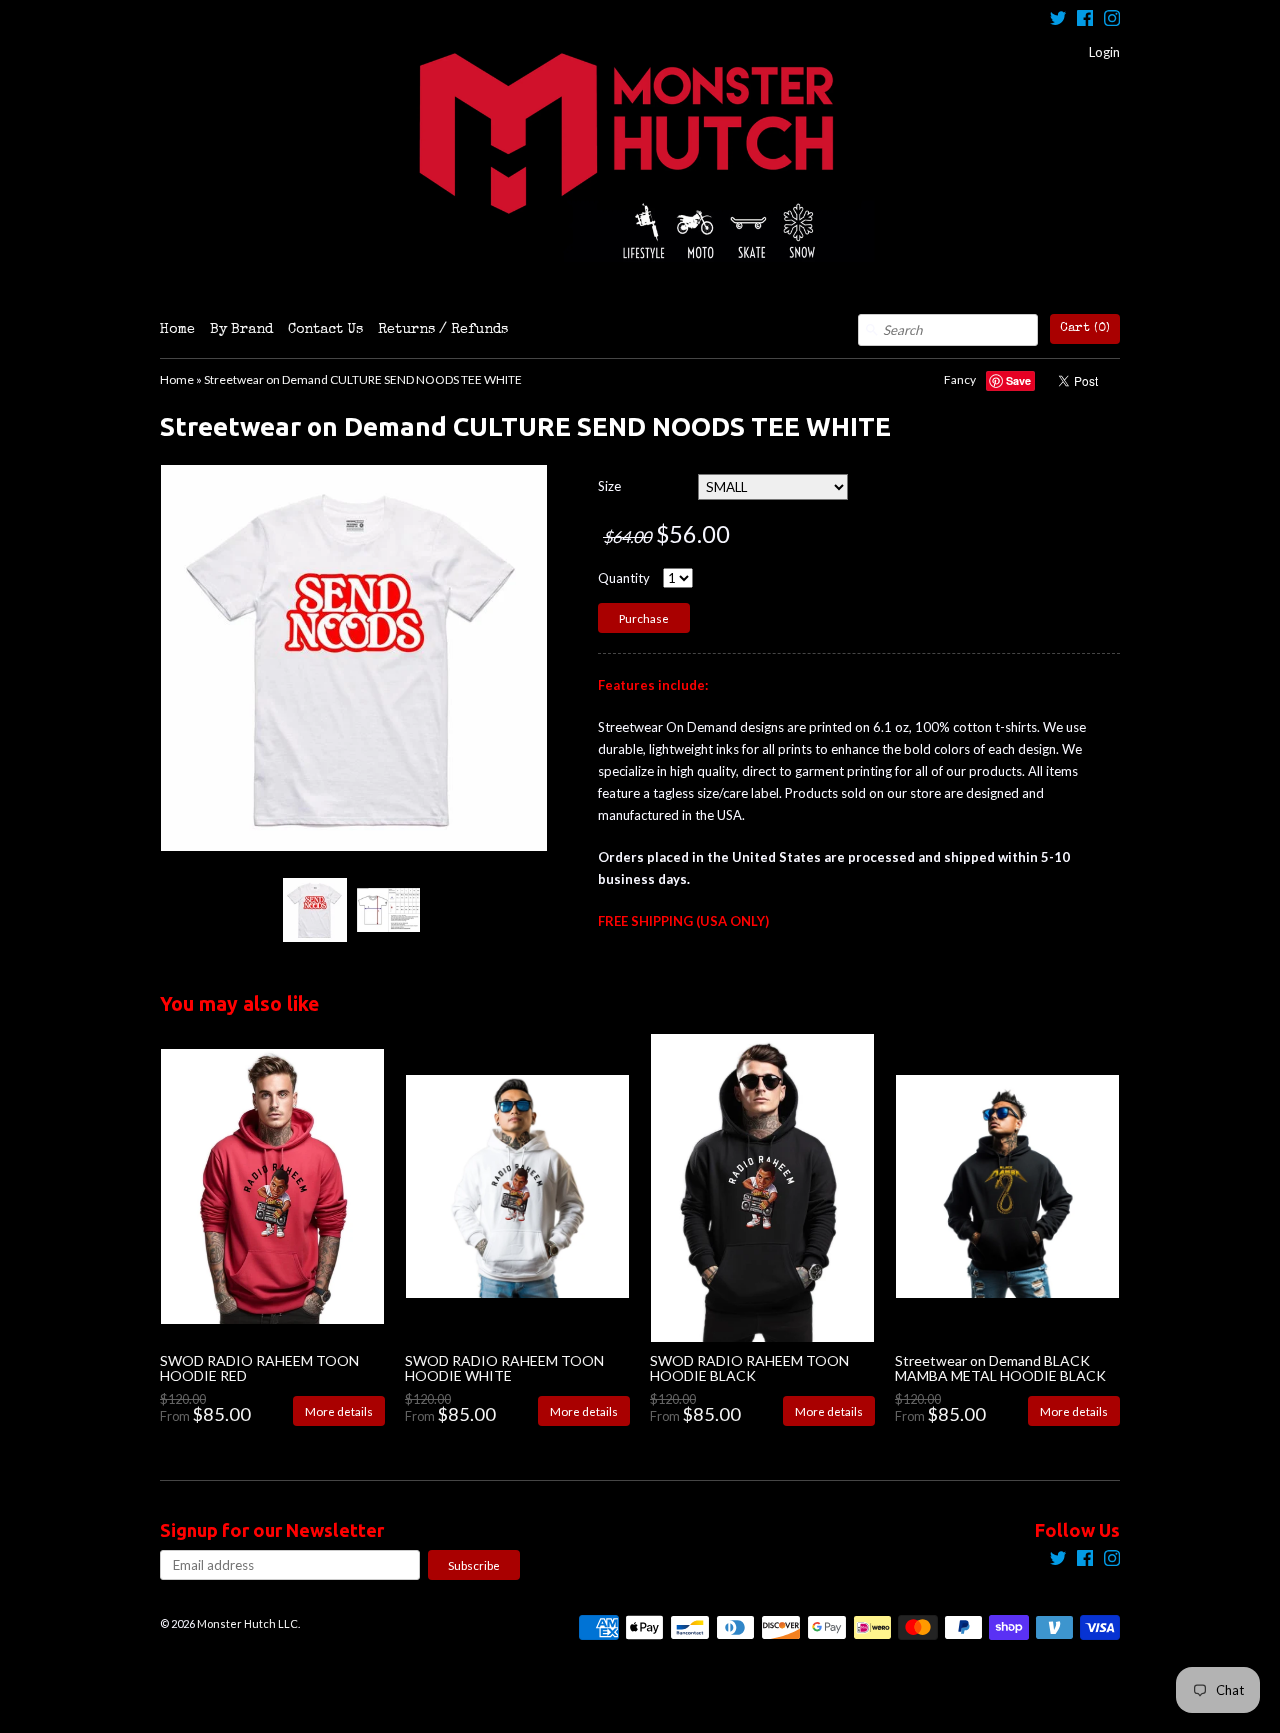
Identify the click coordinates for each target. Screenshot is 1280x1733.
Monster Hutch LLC (247, 1623)
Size (609, 486)
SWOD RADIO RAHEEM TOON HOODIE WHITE (504, 1368)
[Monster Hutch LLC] (640, 157)
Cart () (1085, 328)
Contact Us (325, 330)
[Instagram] (1112, 20)
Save (1018, 380)
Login (1104, 52)
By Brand (241, 330)
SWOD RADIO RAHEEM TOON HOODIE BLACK (749, 1368)
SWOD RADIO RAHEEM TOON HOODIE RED (259, 1368)
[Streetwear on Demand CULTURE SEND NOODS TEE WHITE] (314, 910)
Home (177, 330)
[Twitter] (1058, 20)
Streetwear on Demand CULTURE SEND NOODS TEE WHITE (363, 379)
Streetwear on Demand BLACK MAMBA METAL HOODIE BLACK (1000, 1368)
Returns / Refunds (443, 330)
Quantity (624, 578)
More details (339, 1411)
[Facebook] (1085, 20)
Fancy (960, 379)
